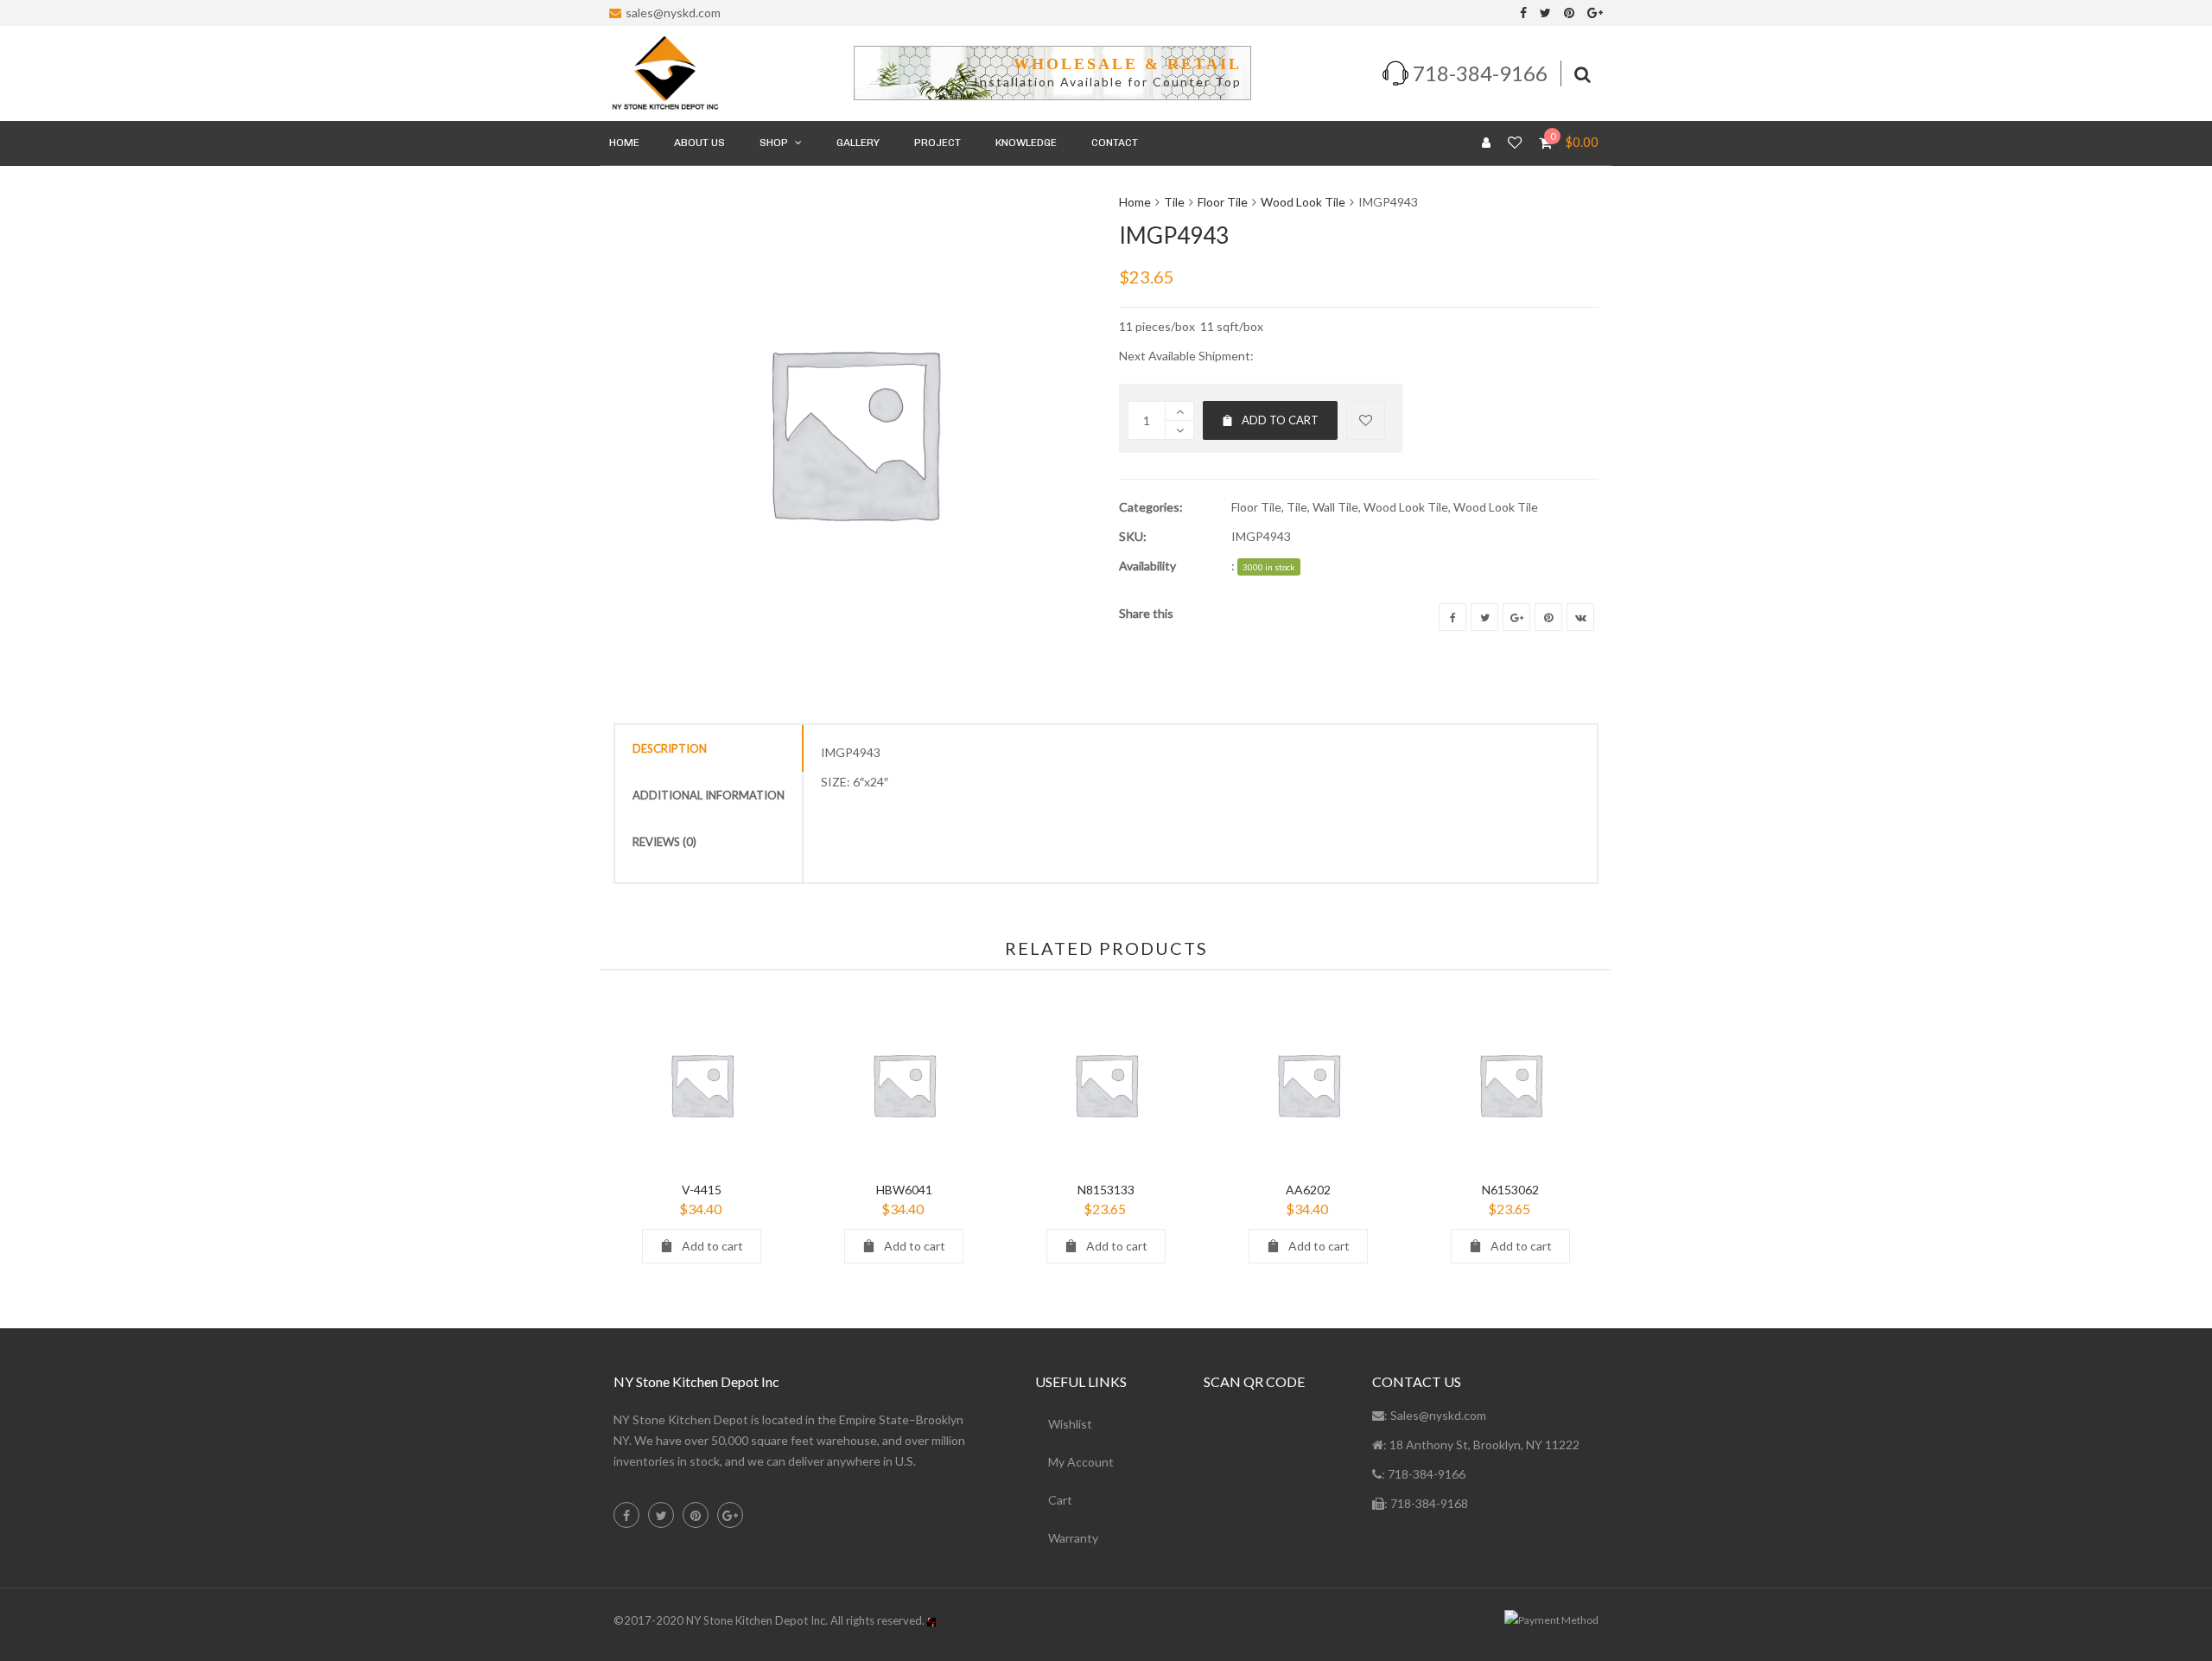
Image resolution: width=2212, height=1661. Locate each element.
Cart (1060, 1500)
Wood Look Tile (1303, 202)
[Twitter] (1545, 13)
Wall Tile (1335, 507)
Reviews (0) (664, 842)
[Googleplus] (1516, 617)
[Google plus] (1595, 13)
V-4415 (702, 1190)
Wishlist (1070, 1424)
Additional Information (709, 795)
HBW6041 (904, 1190)
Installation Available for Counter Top (1108, 82)
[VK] (1580, 617)
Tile (1174, 202)
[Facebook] (1523, 13)
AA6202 (1308, 1190)
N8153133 (1106, 1190)
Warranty (1073, 1538)
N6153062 (1510, 1190)
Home (1135, 202)
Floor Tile (1223, 202)
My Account (1081, 1462)
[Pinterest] (1569, 13)
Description (670, 748)
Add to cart (1280, 420)
